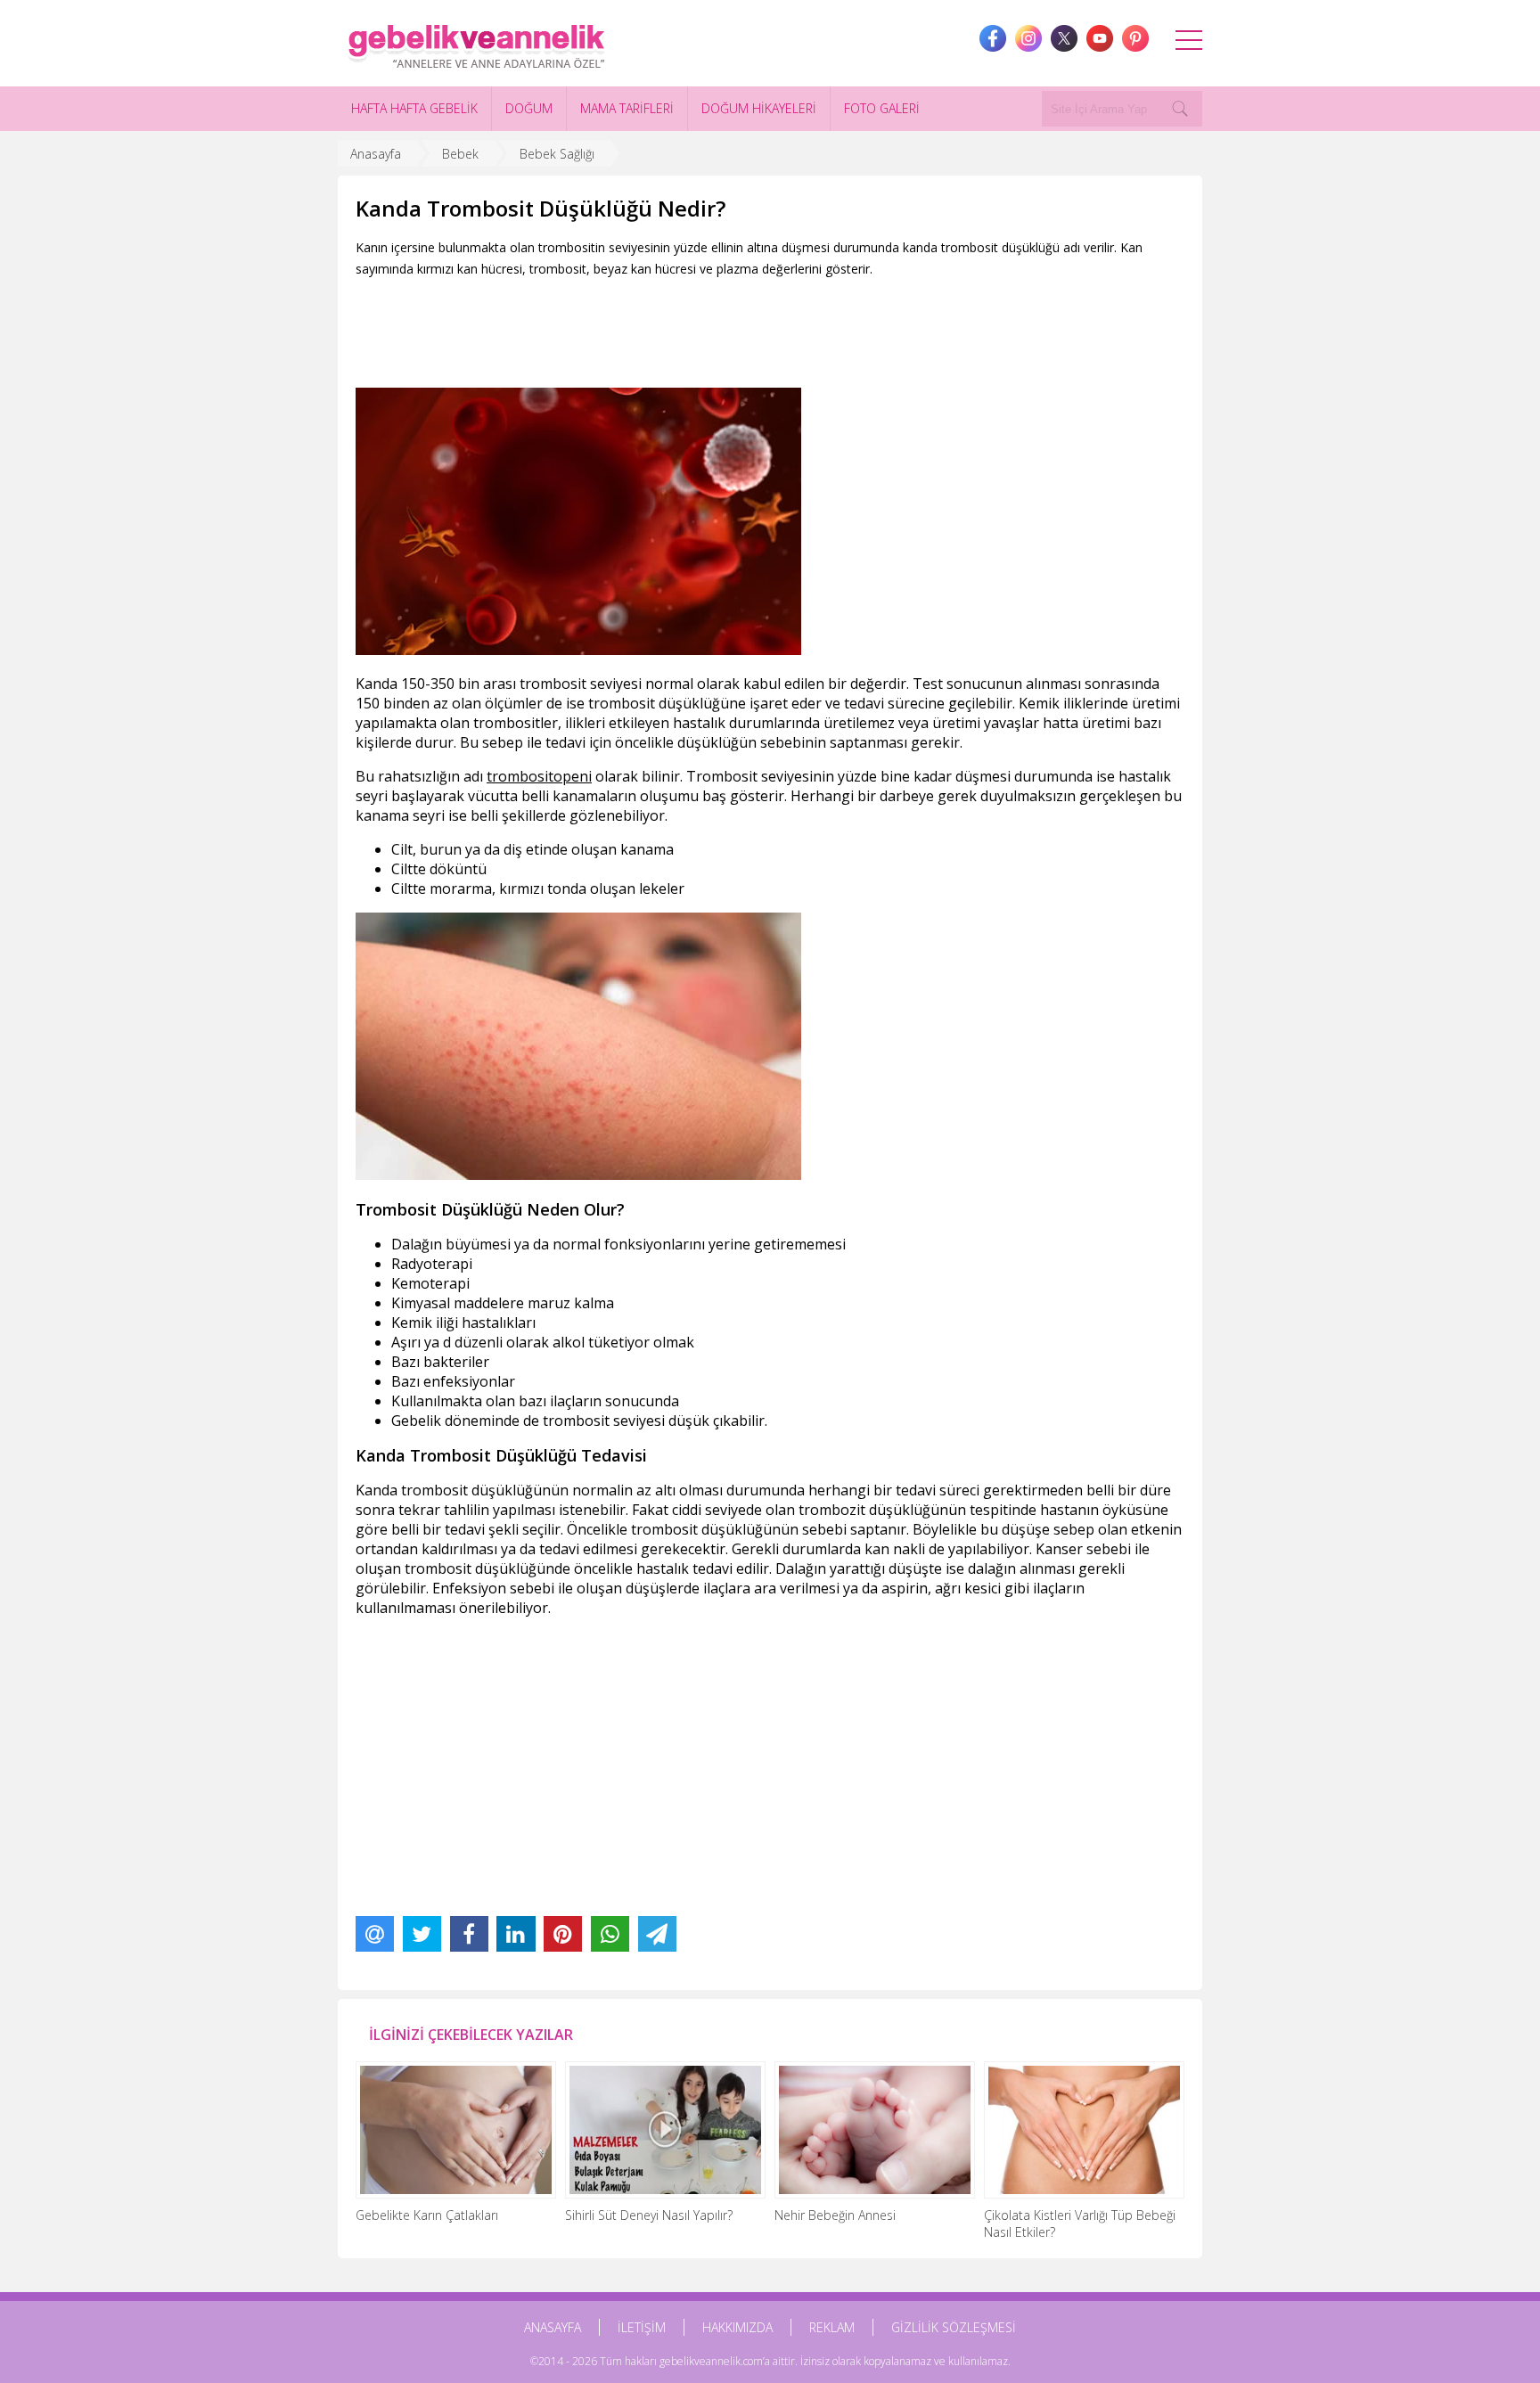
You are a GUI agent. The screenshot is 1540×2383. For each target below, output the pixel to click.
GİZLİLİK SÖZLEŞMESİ (954, 2327)
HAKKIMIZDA (737, 2327)
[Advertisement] (680, 329)
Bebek (460, 154)
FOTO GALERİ (882, 108)
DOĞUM (529, 108)
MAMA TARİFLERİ (627, 108)
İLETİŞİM (642, 2327)
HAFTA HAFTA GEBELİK (414, 108)
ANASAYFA (553, 2327)
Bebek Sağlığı (557, 154)
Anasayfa (376, 154)
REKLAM (832, 2327)
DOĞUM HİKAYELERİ (759, 108)
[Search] (1180, 109)
